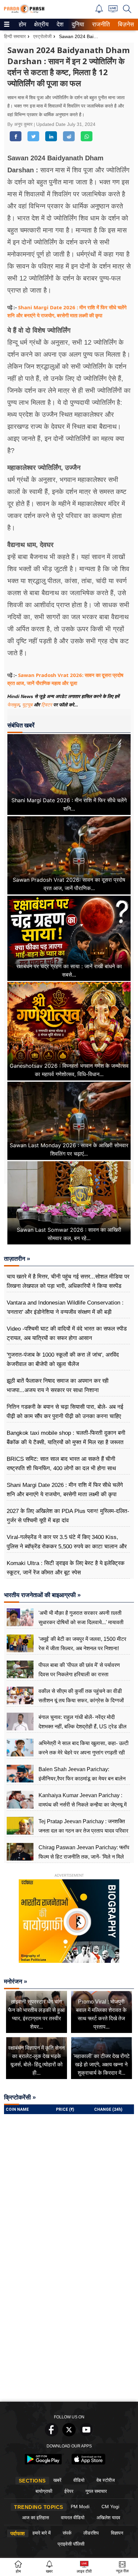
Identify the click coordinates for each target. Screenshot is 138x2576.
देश (60, 24)
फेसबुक (13, 705)
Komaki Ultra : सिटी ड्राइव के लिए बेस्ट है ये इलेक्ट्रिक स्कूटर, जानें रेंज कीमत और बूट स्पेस (66, 1568)
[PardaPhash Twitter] (69, 2435)
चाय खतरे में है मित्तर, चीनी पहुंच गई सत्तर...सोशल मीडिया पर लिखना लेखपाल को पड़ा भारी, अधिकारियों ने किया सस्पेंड (68, 1281)
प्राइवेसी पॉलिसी (71, 2544)
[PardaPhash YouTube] (86, 2435)
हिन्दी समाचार (15, 36)
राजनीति (100, 24)
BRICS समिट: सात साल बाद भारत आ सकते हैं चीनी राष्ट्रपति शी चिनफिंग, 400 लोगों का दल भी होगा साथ (61, 1464)
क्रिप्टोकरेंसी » (20, 2097)
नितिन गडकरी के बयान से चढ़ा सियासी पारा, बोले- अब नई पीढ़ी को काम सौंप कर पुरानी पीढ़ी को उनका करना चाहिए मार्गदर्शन (65, 1416)
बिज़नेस (125, 24)
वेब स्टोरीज (106, 2480)
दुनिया (77, 24)
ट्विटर (47, 705)
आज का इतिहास (36, 2518)
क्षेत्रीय (41, 24)
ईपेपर (69, 2491)
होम (22, 24)
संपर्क (67, 2533)
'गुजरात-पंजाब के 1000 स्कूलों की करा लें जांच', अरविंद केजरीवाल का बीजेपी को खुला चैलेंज (63, 1359)
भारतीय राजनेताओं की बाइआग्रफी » (42, 1595)
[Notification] (99, 11)
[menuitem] (22, 25)
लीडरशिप (91, 2533)
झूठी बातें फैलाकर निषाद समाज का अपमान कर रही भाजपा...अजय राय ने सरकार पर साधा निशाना (58, 1386)
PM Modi (80, 2507)
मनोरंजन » (16, 1982)
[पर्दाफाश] (24, 12)
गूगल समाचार (96, 2491)
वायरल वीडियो (73, 2518)
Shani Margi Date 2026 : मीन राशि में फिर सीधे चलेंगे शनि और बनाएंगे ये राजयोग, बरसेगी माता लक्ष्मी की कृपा (65, 1490)
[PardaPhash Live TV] (113, 11)
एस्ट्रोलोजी (42, 36)
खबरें (57, 2480)
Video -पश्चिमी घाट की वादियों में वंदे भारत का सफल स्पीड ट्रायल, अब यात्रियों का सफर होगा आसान (67, 1333)
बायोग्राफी (44, 2491)
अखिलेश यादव (108, 2518)
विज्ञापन (117, 2533)
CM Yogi (110, 2507)
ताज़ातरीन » (17, 1259)
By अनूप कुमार (21, 124)
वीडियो (79, 2480)
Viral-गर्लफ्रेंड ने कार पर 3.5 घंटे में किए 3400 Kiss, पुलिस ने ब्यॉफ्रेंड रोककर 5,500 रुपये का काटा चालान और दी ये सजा (67, 1547)
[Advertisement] (69, 2326)
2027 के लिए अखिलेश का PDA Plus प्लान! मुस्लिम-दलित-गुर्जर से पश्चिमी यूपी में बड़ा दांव (68, 1516)
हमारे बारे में (42, 2533)
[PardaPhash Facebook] (52, 2435)
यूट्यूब (28, 705)
